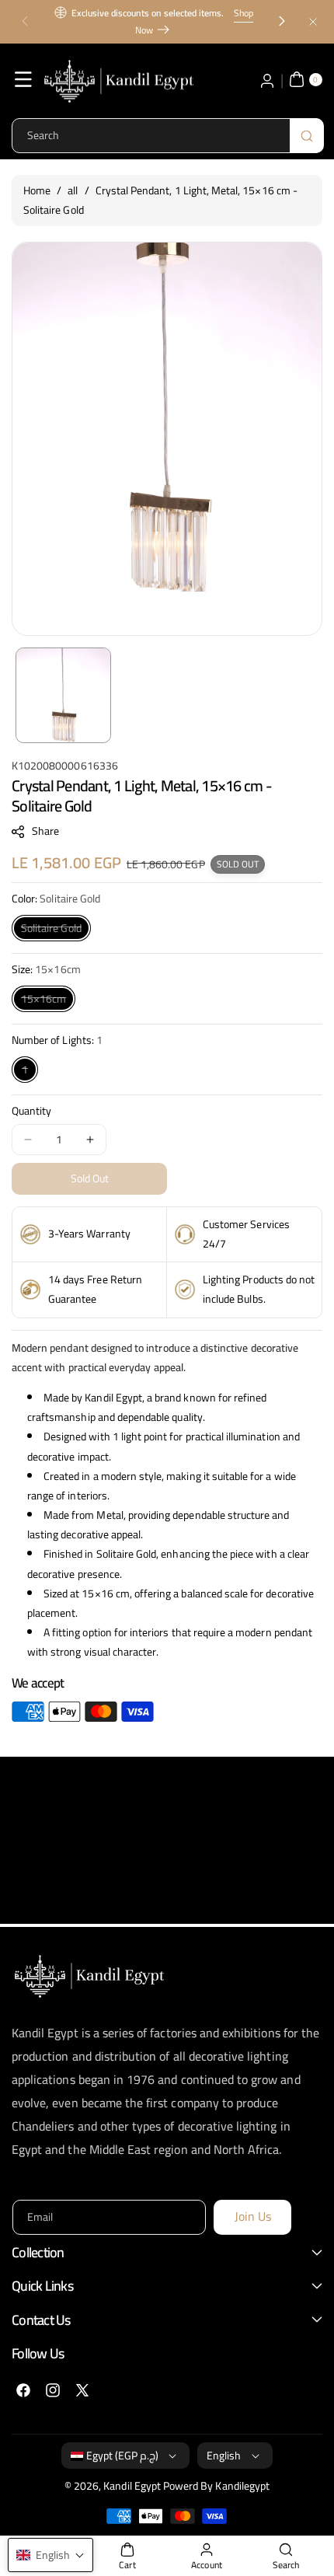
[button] (25, 22)
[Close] (313, 21)
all (73, 190)
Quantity (31, 1111)
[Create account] (267, 79)
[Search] (307, 136)
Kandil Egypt (132, 2486)
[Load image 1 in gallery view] (63, 695)
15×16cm (48, 1000)
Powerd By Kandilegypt (216, 2486)
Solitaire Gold (56, 929)
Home (37, 190)
